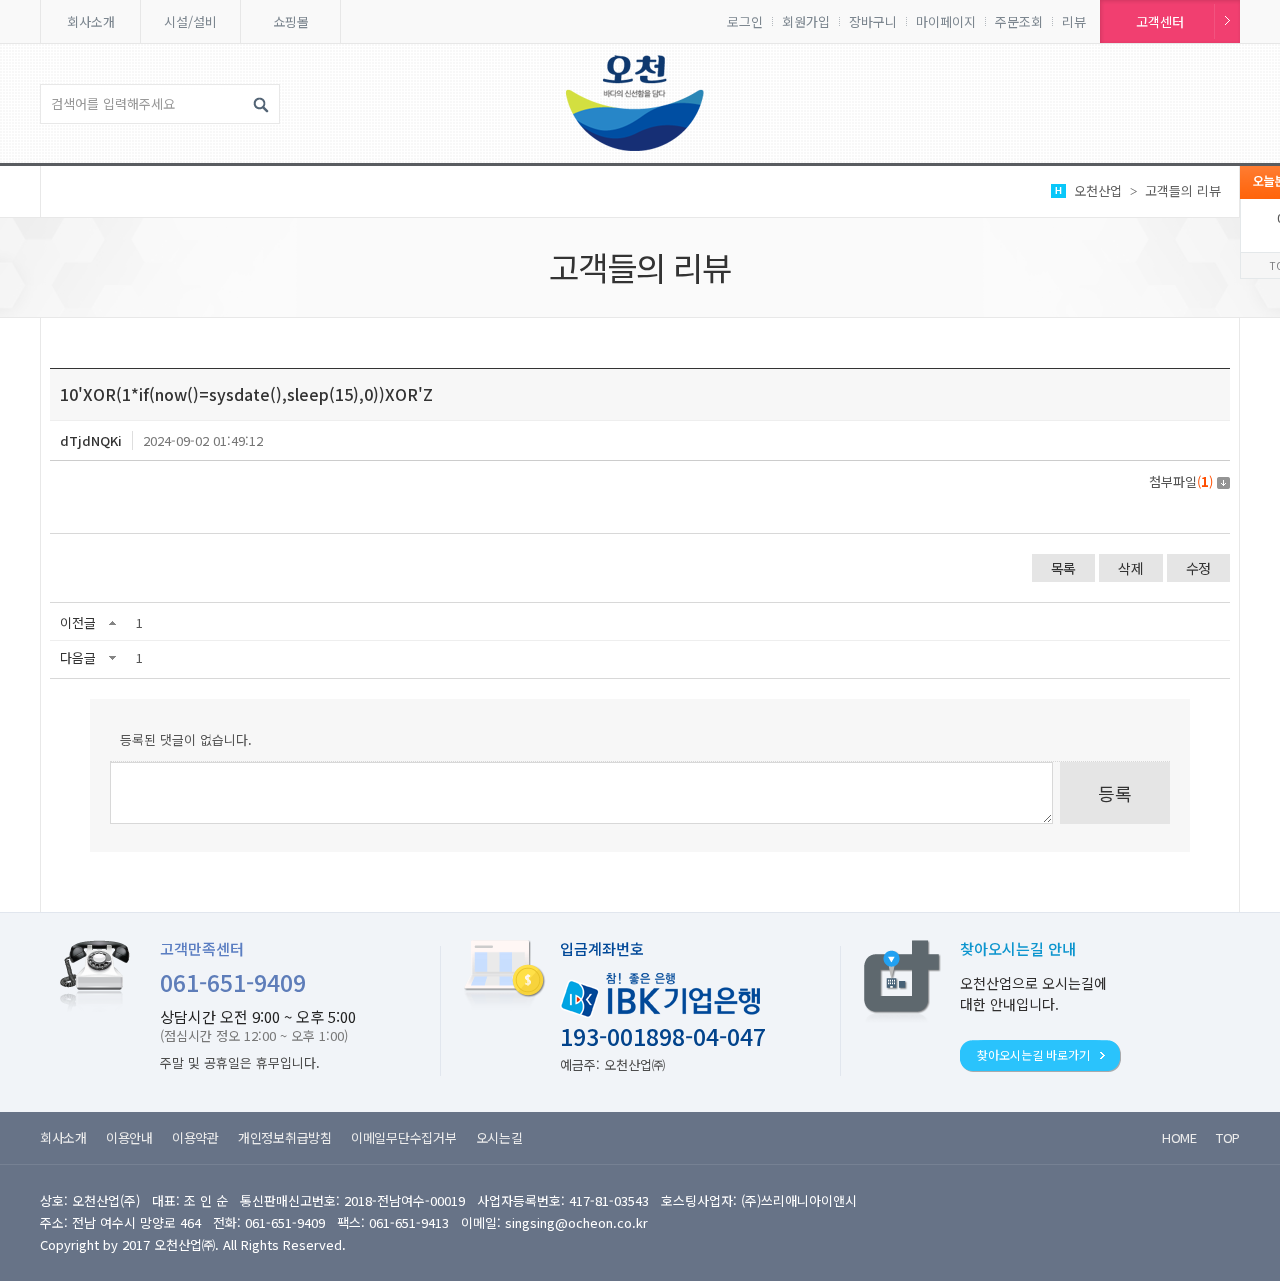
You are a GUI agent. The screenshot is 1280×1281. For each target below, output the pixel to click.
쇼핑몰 (291, 21)
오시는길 (499, 1137)
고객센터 (1160, 21)
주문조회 (1019, 21)
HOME (1179, 1137)
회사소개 (91, 21)
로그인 (745, 21)
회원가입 (806, 21)
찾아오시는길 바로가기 (1033, 1054)
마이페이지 (946, 21)
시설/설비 (190, 21)
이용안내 (129, 1137)
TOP (1228, 1137)
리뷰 (1074, 21)
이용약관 (195, 1137)
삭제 (1130, 568)
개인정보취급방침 (285, 1137)
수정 (1198, 568)
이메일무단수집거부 (404, 1137)
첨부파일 (1181, 481)
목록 (1063, 568)
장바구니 (873, 21)
